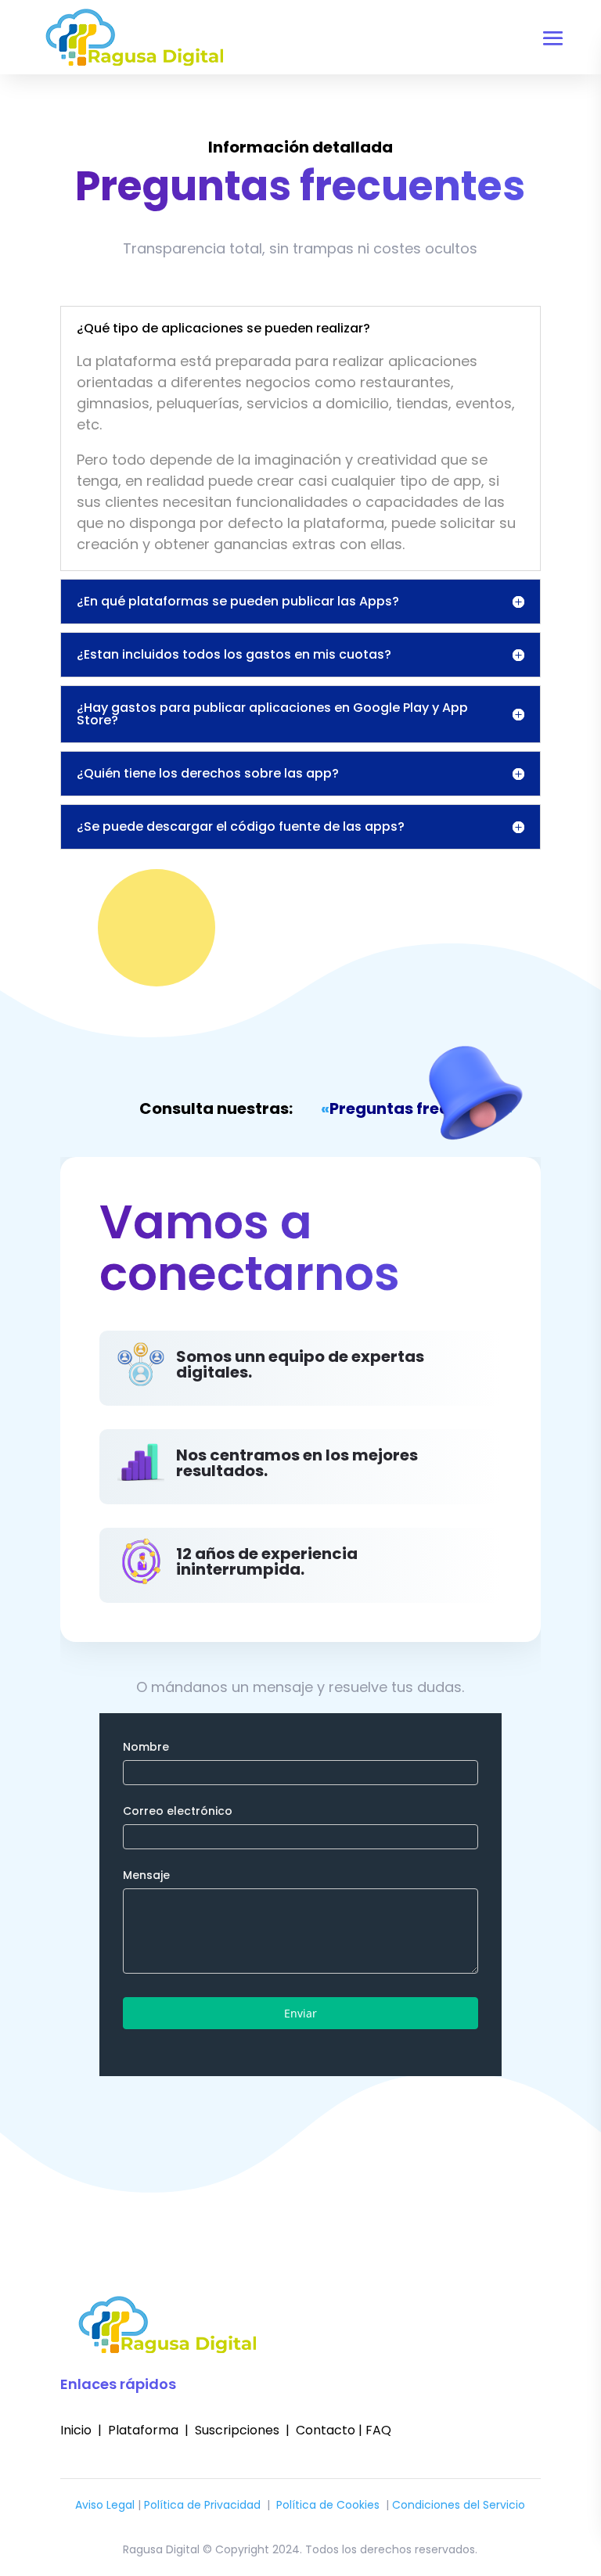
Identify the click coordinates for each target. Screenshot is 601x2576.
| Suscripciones (230, 2430)
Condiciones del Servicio (459, 2505)
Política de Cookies (328, 2505)
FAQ (377, 2430)
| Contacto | (321, 2430)
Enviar (300, 2013)
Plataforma (145, 2430)
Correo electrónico (178, 1811)
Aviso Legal (105, 2505)
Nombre (146, 1747)
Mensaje (146, 1875)
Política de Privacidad (202, 2505)
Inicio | (84, 2430)
